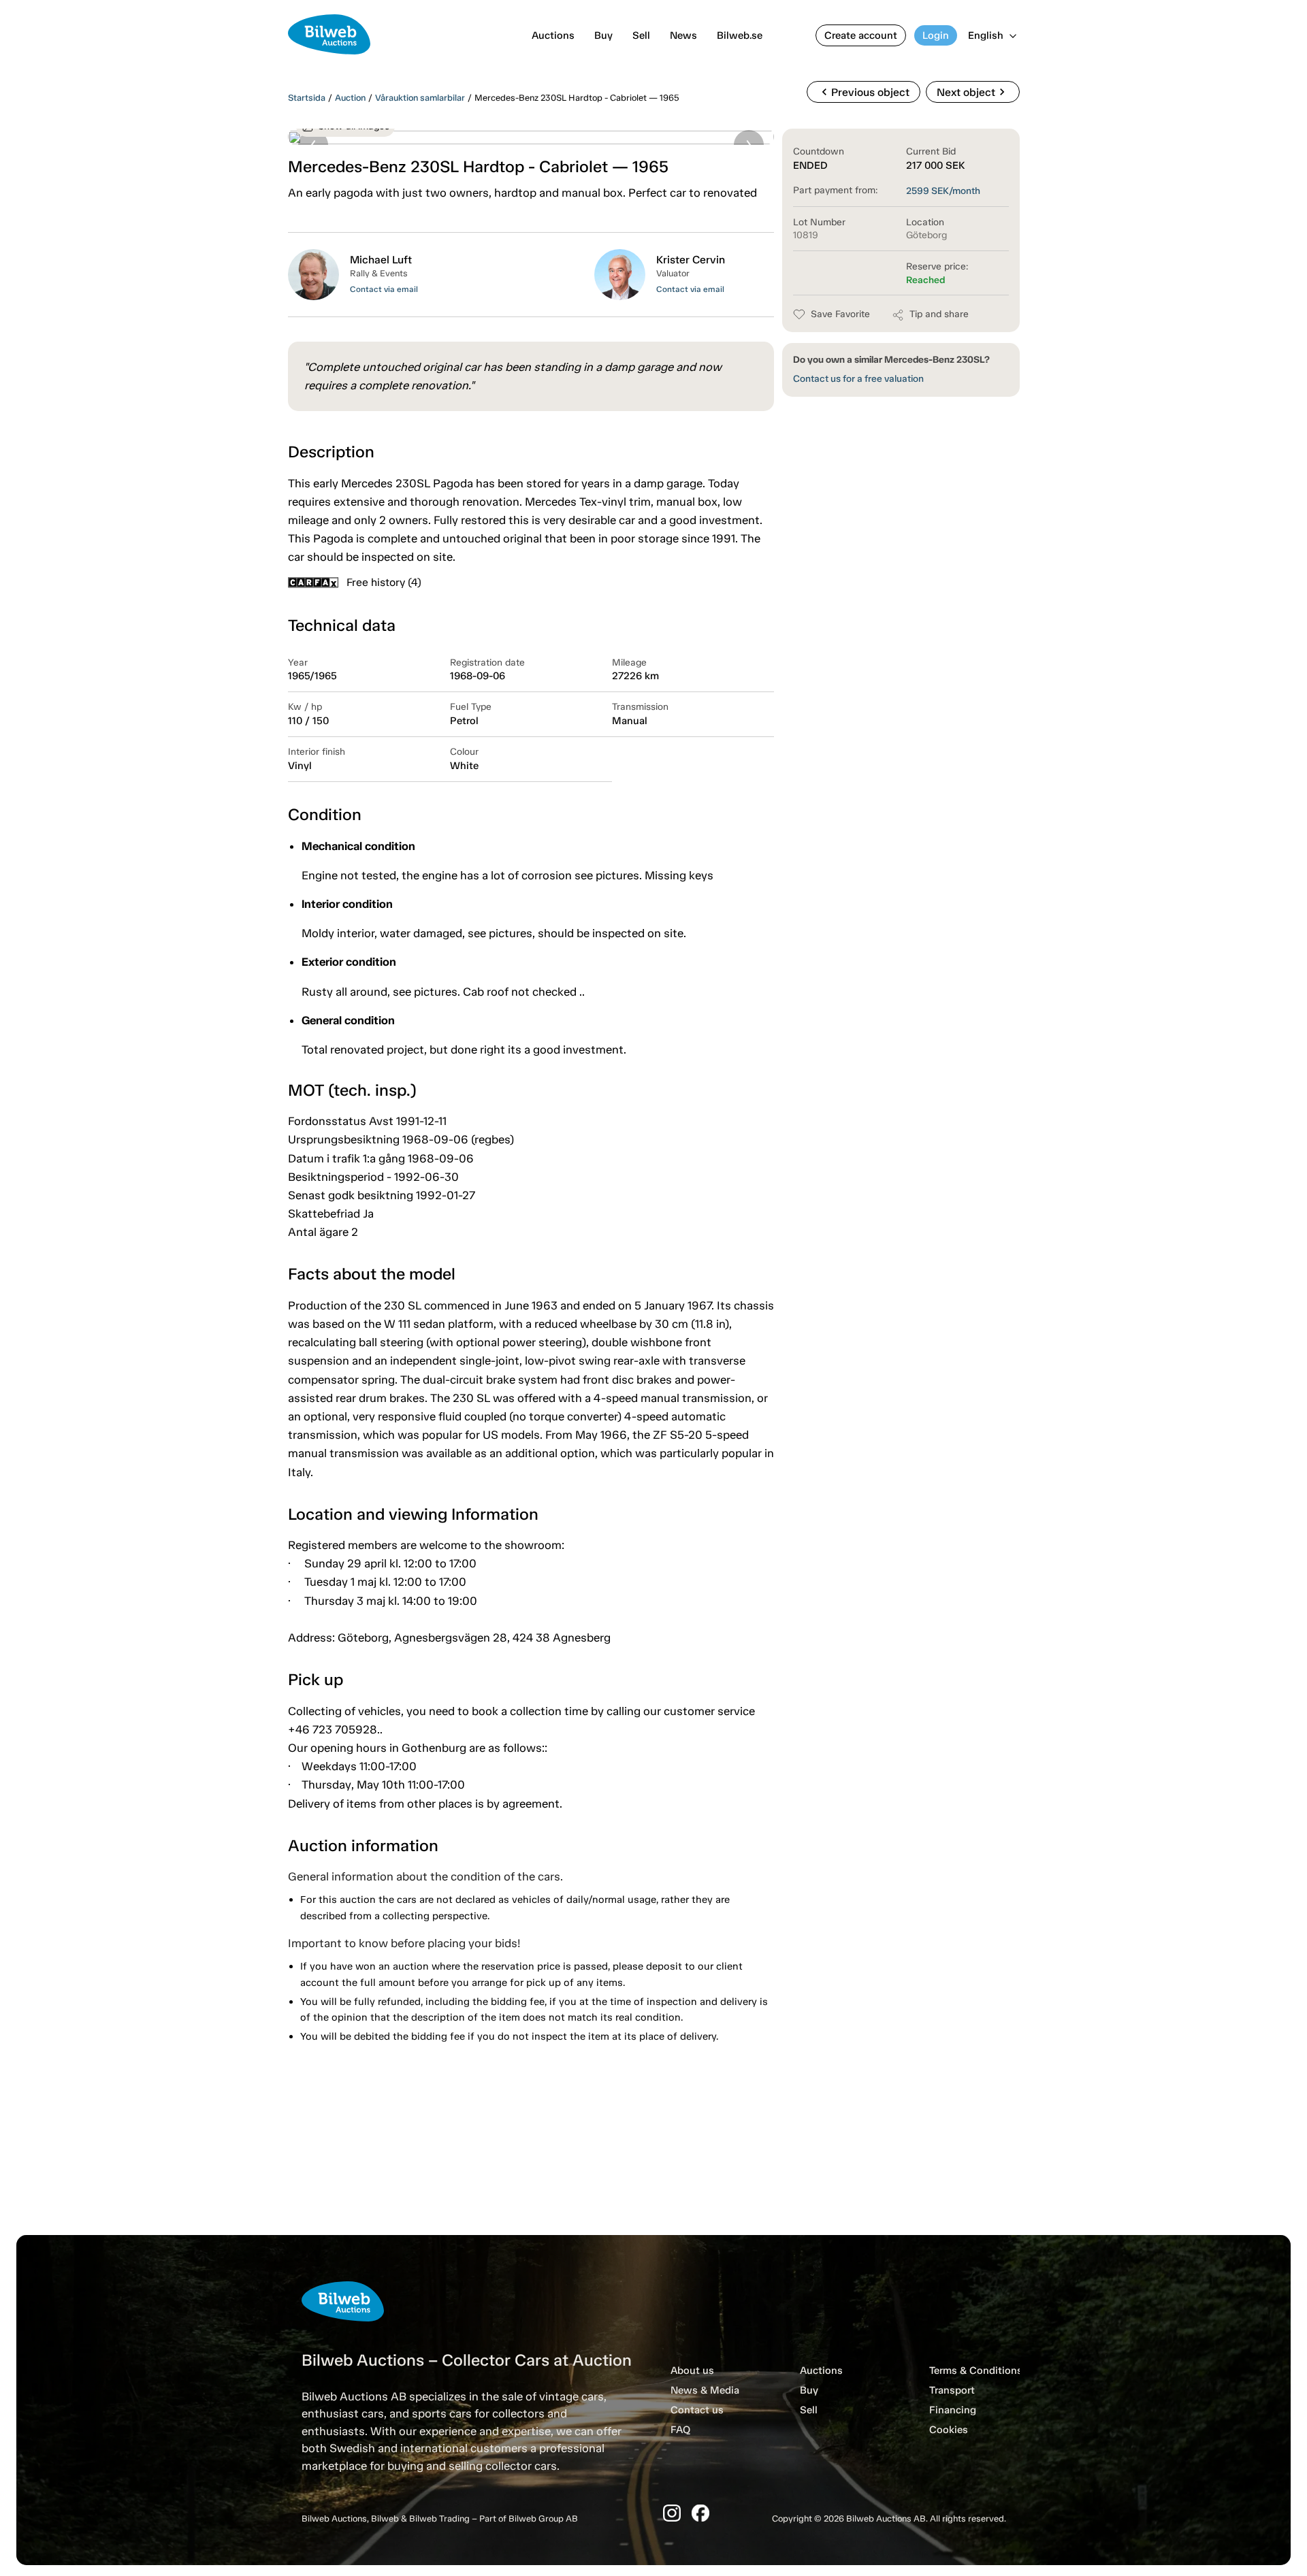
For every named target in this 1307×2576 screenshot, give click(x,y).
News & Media (705, 2390)
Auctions (553, 35)
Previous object (864, 92)
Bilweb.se (740, 35)
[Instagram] (672, 2513)
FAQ (680, 2430)
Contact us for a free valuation (858, 379)
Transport (952, 2390)
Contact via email (384, 289)
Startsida (307, 98)
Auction (350, 98)
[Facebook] (700, 2513)
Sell (641, 35)
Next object (973, 92)
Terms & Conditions (976, 2370)
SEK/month (943, 191)
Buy (603, 35)
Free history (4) (384, 582)
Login (936, 35)
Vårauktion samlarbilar (420, 98)
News (683, 35)
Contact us (697, 2410)
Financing (953, 2410)
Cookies (949, 2430)
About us (692, 2370)
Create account (861, 35)
